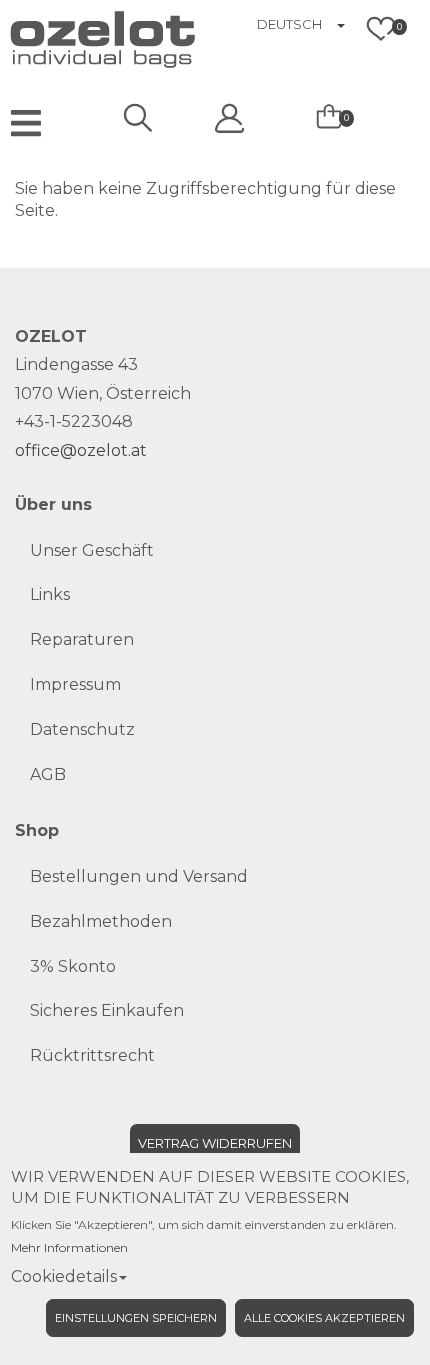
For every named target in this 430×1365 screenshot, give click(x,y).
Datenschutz (82, 729)
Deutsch (289, 24)
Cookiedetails (64, 1276)
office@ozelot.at (81, 450)
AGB (48, 774)
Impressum (75, 684)
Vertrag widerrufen (215, 1143)
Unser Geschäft (92, 550)
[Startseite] (50, 36)
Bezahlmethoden (101, 921)
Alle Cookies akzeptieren (324, 1318)
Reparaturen (82, 639)
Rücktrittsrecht (92, 1055)
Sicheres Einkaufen (107, 1010)
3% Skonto (73, 966)
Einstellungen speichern (136, 1318)
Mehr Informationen (69, 1247)
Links (50, 594)
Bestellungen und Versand (139, 876)
